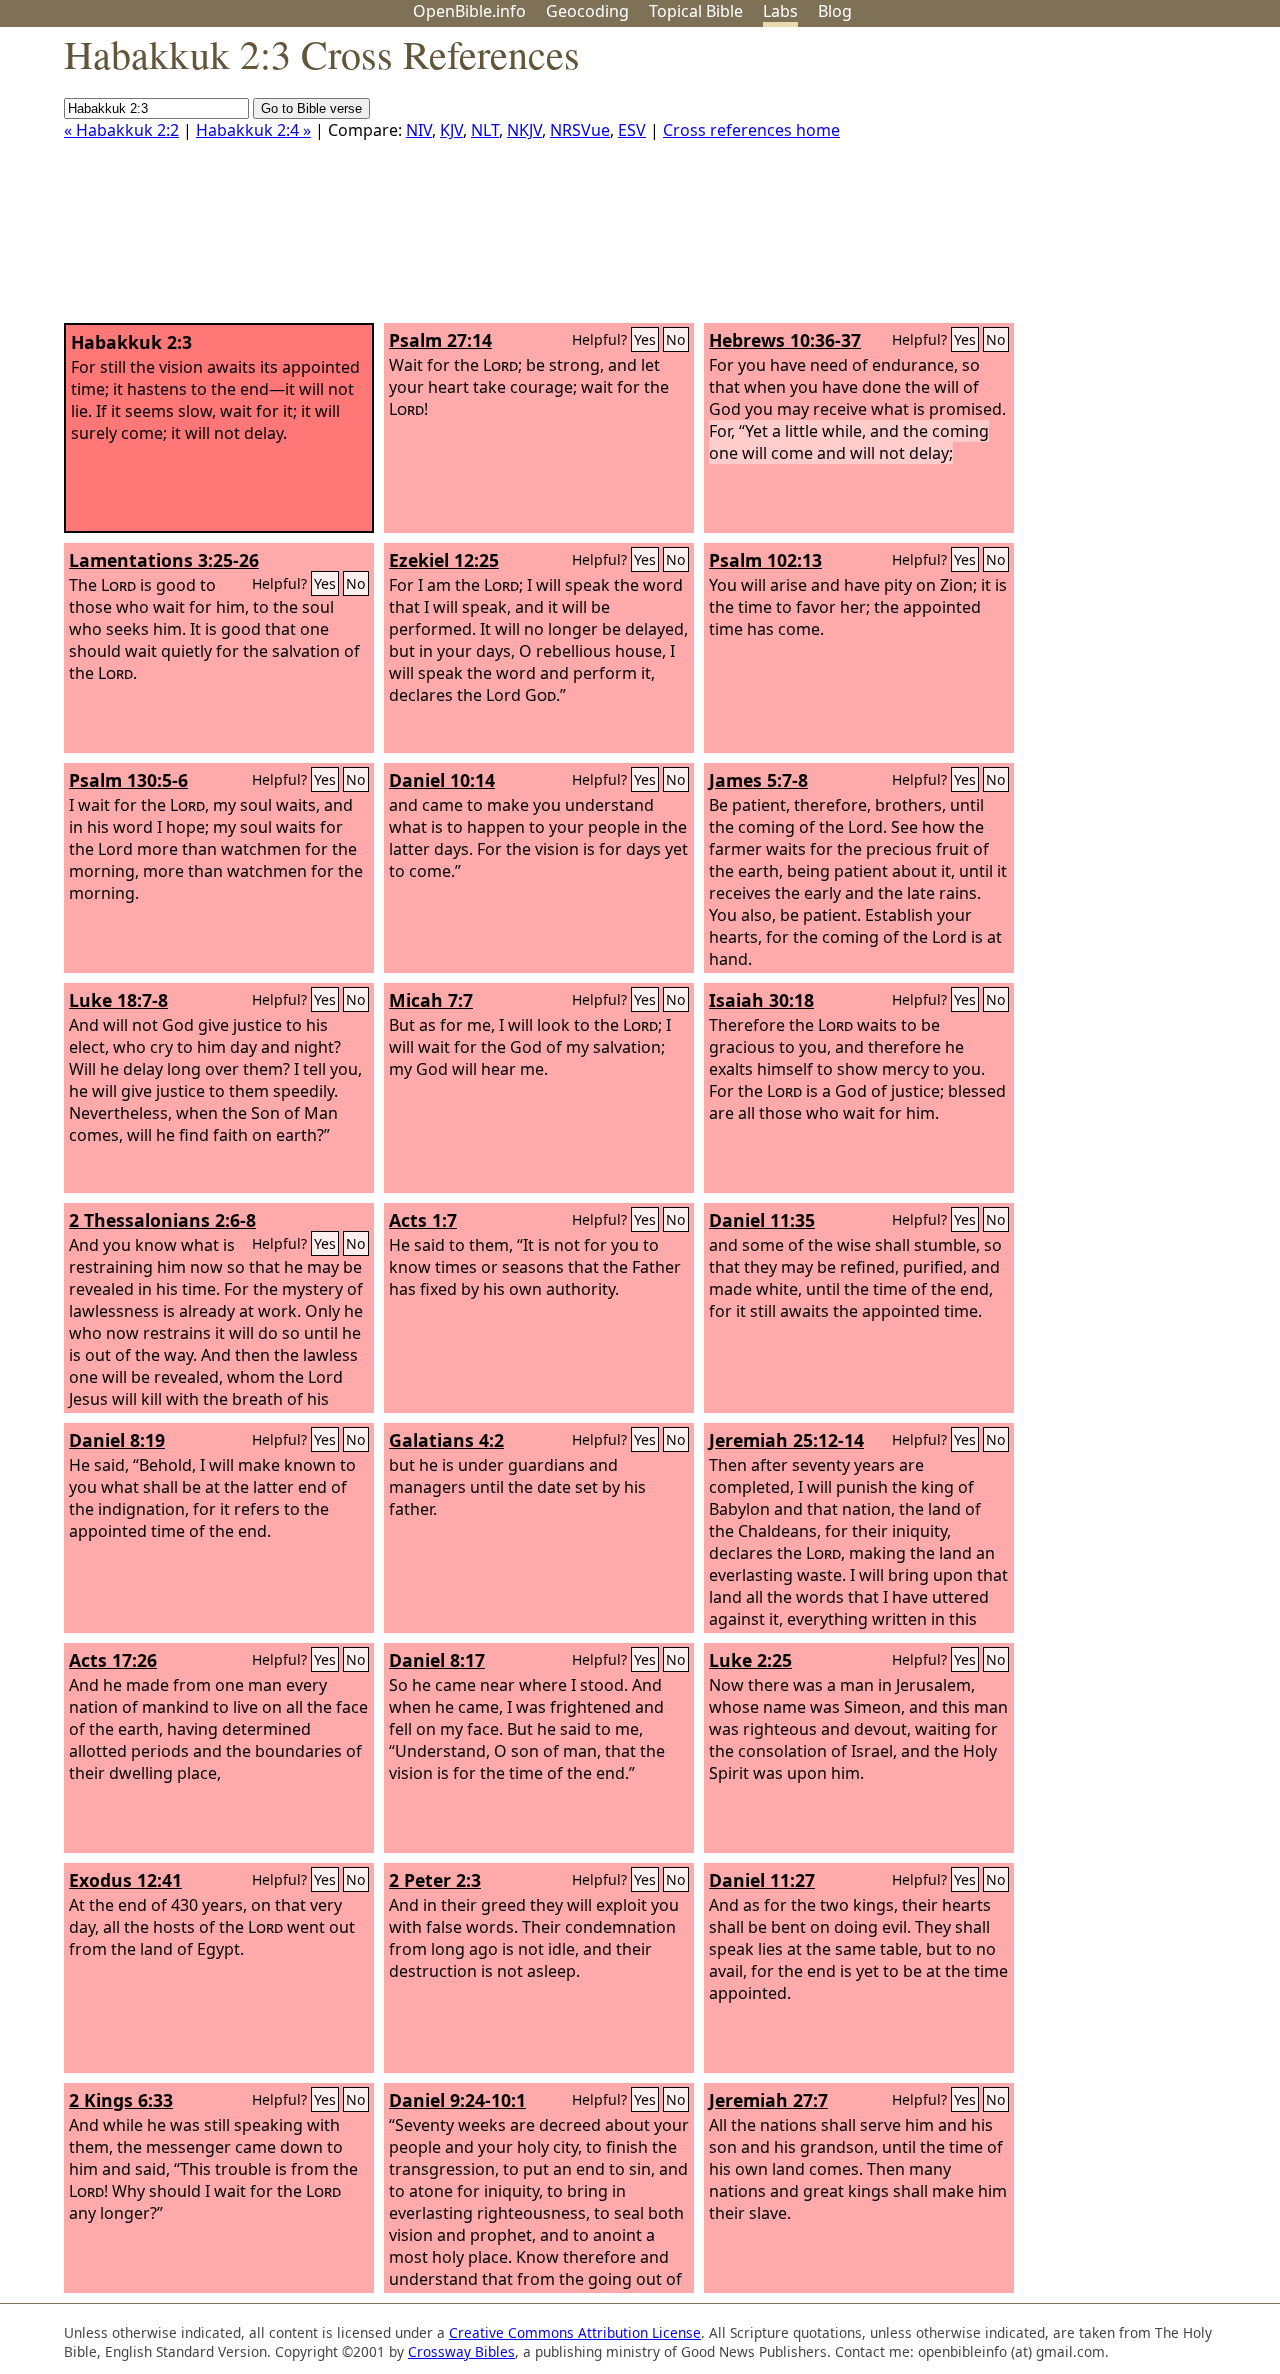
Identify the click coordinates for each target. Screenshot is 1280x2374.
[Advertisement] (1078, 183)
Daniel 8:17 (437, 1660)
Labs (780, 11)
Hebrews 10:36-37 (785, 340)
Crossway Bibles (461, 2351)
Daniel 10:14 (442, 780)
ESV (632, 130)
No (676, 339)
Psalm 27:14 (440, 340)
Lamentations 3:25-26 (164, 560)
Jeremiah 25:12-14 (786, 1440)
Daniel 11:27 (762, 1880)
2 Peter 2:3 (435, 1880)
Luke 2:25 (750, 1660)
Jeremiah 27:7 (768, 2100)
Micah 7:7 (431, 1000)
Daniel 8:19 (117, 1440)
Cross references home (751, 130)
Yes (645, 339)
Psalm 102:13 (765, 560)
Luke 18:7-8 (118, 1000)
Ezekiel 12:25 (444, 560)
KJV (451, 130)
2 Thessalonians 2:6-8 (162, 1220)
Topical (696, 11)
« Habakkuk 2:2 (121, 130)
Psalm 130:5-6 (128, 780)
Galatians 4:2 (446, 1440)
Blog (835, 11)
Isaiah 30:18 (761, 1000)
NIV (419, 130)
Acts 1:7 (423, 1220)
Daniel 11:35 (762, 1220)
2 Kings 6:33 (121, 2100)
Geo (587, 11)
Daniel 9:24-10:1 (457, 2100)
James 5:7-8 (758, 780)
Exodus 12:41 (125, 1880)
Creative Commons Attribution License (575, 2332)
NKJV (524, 130)
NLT (485, 130)
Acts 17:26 (113, 1660)
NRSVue (580, 130)
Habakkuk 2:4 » (253, 130)
